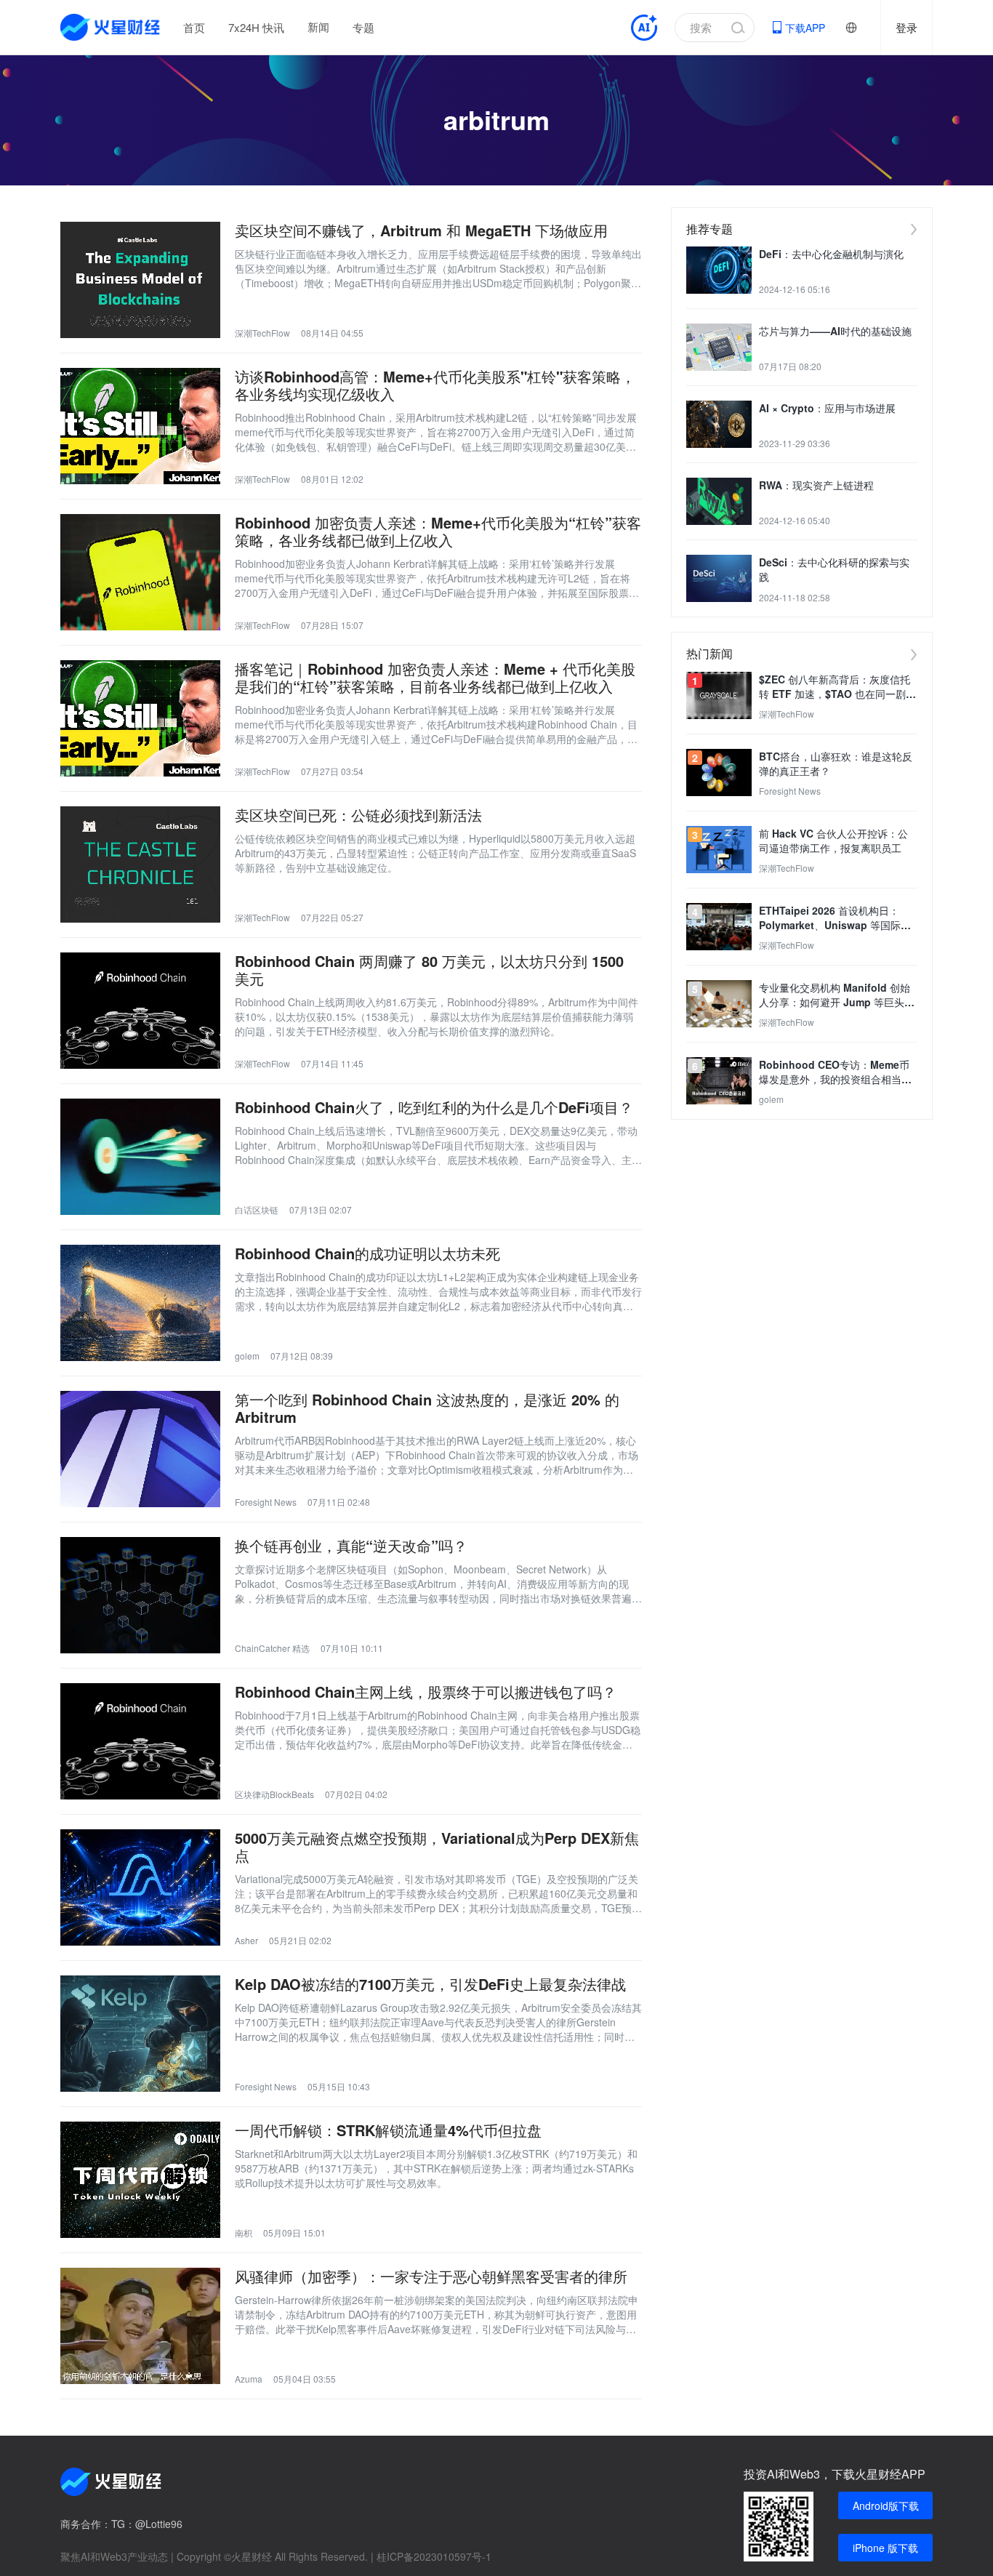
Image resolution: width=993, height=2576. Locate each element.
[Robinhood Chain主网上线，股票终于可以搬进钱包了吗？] (140, 1741)
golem (247, 1356)
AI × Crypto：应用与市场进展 (827, 408)
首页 (194, 27)
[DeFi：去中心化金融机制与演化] (719, 270)
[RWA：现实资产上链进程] (719, 501)
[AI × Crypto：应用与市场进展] (719, 424)
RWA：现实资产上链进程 (816, 485)
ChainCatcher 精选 (272, 1648)
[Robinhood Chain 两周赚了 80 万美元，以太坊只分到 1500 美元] (140, 1011)
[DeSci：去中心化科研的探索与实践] (719, 578)
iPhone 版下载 (885, 2548)
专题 (363, 27)
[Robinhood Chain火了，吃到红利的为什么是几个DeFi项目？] (140, 1157)
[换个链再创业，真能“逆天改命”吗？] (140, 1595)
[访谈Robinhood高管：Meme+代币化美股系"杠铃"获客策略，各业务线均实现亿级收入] (140, 426)
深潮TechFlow (262, 333)
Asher (246, 1940)
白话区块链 (257, 1209)
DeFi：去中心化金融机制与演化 (831, 254)
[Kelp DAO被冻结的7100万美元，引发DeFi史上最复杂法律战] (140, 2034)
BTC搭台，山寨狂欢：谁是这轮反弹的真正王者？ (836, 763)
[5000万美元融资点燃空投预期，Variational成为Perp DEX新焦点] (140, 1887)
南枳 (244, 2232)
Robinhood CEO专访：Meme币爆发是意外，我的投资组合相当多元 (835, 1072)
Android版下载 (886, 2505)
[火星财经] (111, 27)
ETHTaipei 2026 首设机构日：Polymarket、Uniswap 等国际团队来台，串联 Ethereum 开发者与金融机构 (836, 918)
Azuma (249, 2379)
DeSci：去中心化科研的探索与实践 (834, 569)
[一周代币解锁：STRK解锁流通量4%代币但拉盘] (140, 2180)
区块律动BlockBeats (274, 1794)
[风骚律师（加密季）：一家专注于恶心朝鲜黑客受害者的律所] (140, 2326)
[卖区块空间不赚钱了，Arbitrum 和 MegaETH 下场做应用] (140, 280)
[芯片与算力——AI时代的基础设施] (719, 347)
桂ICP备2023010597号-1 (434, 2556)
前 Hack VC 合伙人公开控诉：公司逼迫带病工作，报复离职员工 (833, 840)
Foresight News (266, 1502)
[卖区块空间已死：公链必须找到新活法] (140, 864)
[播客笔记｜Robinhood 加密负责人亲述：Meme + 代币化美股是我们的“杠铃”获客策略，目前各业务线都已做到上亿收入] (140, 718)
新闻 (318, 27)
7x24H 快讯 (256, 27)
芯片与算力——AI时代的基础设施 (835, 331)
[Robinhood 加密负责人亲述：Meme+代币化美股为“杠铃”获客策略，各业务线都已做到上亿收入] (140, 572)
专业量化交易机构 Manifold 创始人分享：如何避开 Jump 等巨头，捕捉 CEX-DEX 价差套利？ (837, 995)
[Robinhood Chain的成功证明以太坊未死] (140, 1303)
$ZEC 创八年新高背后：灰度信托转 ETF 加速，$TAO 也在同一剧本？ (835, 686)
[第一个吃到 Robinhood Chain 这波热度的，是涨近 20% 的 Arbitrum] (140, 1449)
